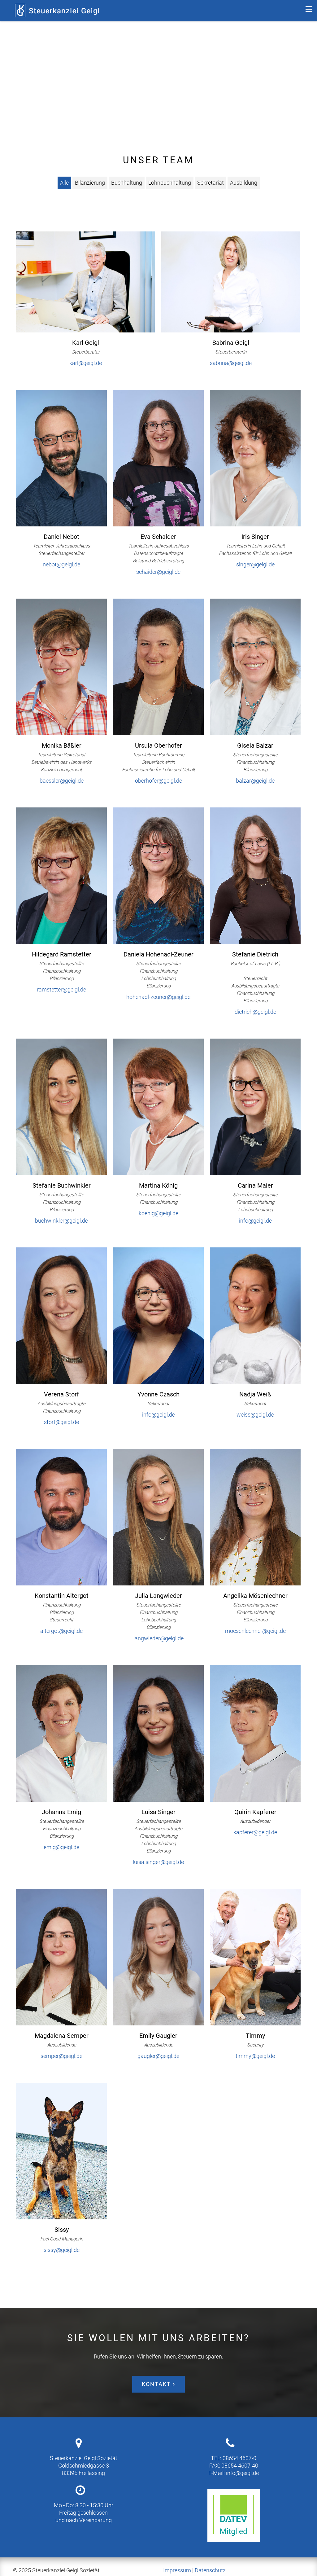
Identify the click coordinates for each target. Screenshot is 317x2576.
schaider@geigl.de (158, 572)
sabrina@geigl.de (231, 363)
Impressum (177, 2570)
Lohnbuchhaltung (170, 183)
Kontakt (157, 2384)
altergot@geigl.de (61, 1631)
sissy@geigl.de (62, 2250)
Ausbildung (244, 183)
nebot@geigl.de (61, 564)
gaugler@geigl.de (158, 2056)
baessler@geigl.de (62, 781)
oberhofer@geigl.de (158, 781)
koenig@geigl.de (158, 1213)
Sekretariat (211, 183)
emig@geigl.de (61, 1847)
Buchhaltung (127, 183)
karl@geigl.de (86, 363)
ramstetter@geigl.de (61, 989)
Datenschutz (210, 2570)
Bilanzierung (90, 183)
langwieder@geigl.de (158, 1638)
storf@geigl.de (61, 1422)
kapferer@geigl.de (255, 1832)
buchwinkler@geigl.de (61, 1221)
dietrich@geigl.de (255, 1012)
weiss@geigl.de (255, 1415)
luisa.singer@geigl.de (158, 1862)
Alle (64, 183)
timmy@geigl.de (255, 2056)
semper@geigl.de (61, 2056)
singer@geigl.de (255, 564)
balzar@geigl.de (255, 781)
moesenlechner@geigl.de (255, 1631)
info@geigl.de (255, 1221)
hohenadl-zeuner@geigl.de (158, 997)
